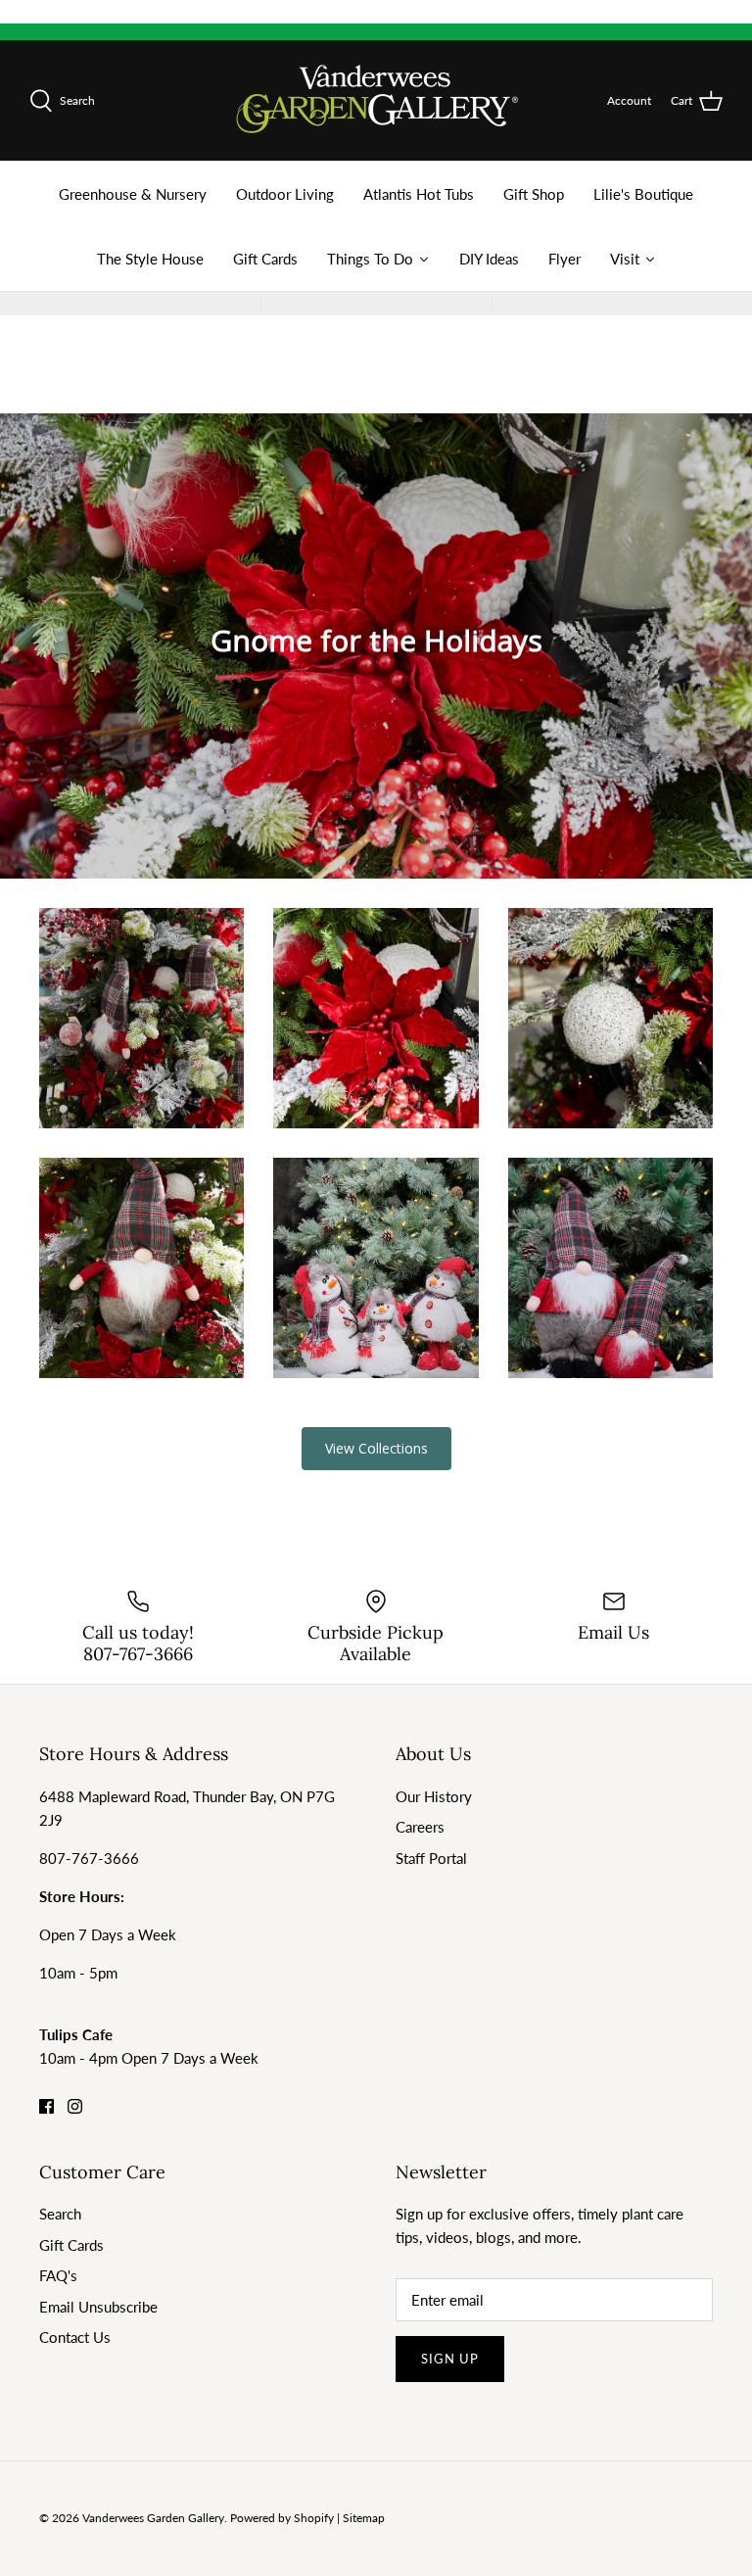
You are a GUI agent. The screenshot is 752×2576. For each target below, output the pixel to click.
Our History (434, 1796)
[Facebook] (47, 2106)
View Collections (376, 1448)
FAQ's (58, 2275)
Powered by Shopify (282, 2518)
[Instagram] (75, 2106)
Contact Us (75, 2337)
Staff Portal (431, 1858)
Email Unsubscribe (98, 2307)
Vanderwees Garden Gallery (153, 2518)
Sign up (450, 2359)
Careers (420, 1827)
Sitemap (364, 2518)
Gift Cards (71, 2245)
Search (60, 2214)
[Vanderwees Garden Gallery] (376, 100)
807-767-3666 (89, 1858)
